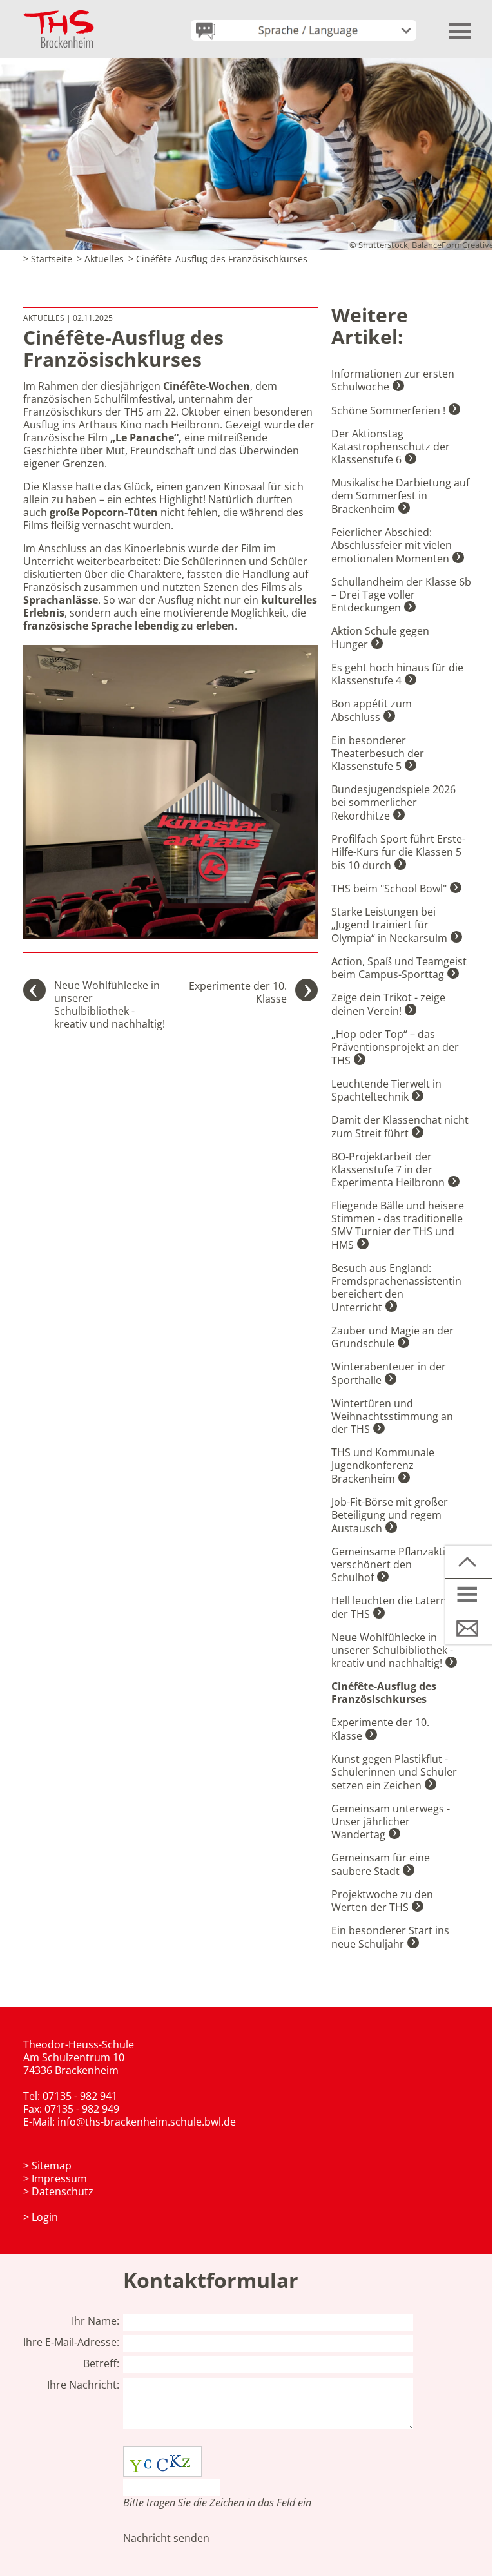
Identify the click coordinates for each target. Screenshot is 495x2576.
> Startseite (48, 259)
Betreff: (101, 2363)
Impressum (59, 2178)
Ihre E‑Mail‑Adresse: (71, 2342)
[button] (460, 26)
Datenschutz (63, 2191)
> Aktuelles (100, 259)
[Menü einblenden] (470, 1595)
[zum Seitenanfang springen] (470, 1562)
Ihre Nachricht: (83, 2385)
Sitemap (52, 2166)
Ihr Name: (95, 2321)
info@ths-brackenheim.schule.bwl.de (147, 2122)
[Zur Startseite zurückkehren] (59, 16)
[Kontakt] (470, 1628)
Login (45, 2217)
